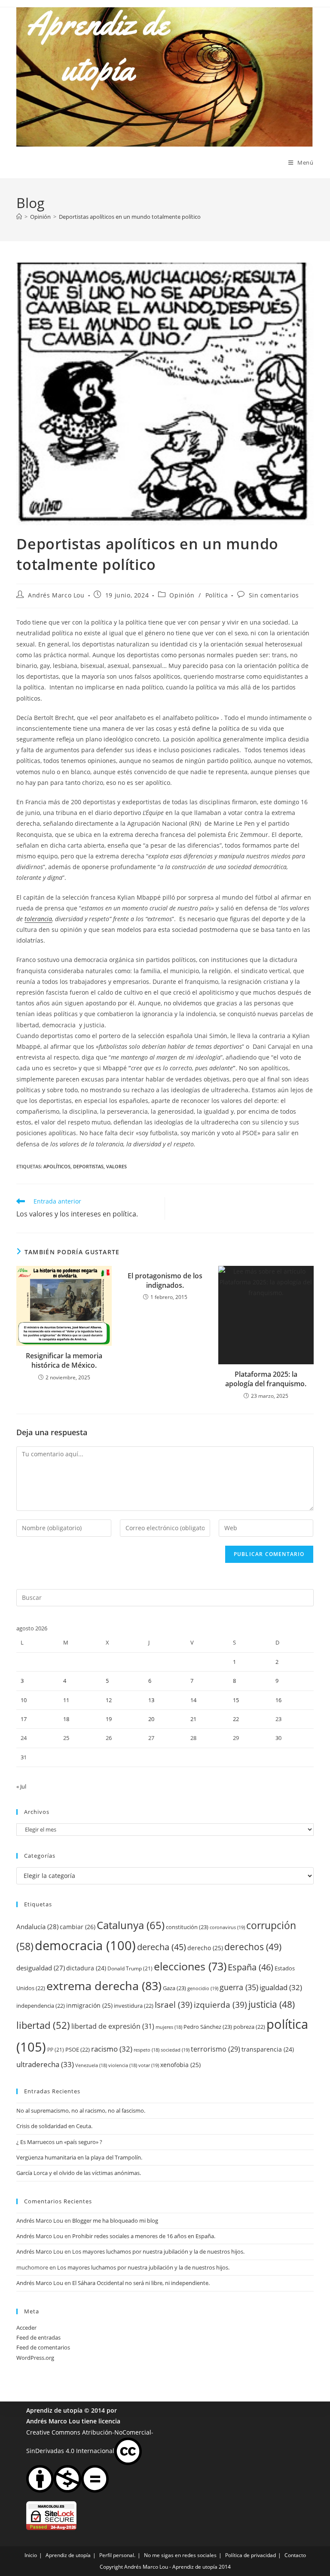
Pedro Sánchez (208, 2027)
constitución (187, 1927)
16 (278, 1700)
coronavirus (227, 1927)
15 (236, 1700)
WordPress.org (35, 2358)
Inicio (31, 2555)
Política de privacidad (251, 2555)
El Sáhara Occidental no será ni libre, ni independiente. (141, 2283)
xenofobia (180, 2065)
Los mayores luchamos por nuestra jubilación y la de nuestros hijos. (158, 2251)
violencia (123, 2065)
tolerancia (38, 919)
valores (116, 1166)
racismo (112, 2049)
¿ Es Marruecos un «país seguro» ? (59, 2142)
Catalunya (131, 1925)
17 (24, 1719)
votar (149, 2065)
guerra (239, 1987)
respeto (147, 2050)
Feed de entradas (38, 2337)
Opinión (182, 595)
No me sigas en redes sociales (180, 2555)
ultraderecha (45, 2064)
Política (217, 595)
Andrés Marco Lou (56, 595)
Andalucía (37, 1927)
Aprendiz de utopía (54, 2410)
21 (193, 1719)
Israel (174, 2005)
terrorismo (215, 2049)
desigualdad (41, 1968)
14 (193, 1700)
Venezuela (91, 2065)
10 (24, 1700)
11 (66, 1700)
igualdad (281, 1987)
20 (151, 1719)
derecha (162, 1947)
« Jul (21, 1786)
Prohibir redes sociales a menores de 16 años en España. (144, 2236)
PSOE (78, 2049)
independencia (41, 2006)
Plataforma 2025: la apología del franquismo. (266, 1379)
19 (109, 1719)
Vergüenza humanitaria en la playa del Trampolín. (79, 2157)
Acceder (26, 2328)
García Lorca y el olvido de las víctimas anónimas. (79, 2173)
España (251, 1967)
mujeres (169, 2027)
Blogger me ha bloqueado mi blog (115, 2221)
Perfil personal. (117, 2555)
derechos (253, 1947)
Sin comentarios (274, 595)
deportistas (88, 1166)
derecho (205, 1948)
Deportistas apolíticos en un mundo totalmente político (130, 217)
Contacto (295, 2555)
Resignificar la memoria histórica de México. (64, 1360)
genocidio (203, 1988)
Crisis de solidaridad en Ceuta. (54, 2126)
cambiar (78, 1927)
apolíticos (57, 1166)
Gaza (174, 1988)
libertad (43, 2025)
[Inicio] (19, 217)
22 (236, 1719)
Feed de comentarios (43, 2347)
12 (109, 1700)
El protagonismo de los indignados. (165, 1280)
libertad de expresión (113, 2026)
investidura (134, 2006)
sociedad (175, 2050)
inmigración (89, 2005)
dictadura (86, 1968)
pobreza (249, 2027)
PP (56, 2050)
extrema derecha (104, 1986)
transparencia (268, 2049)
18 (66, 1719)
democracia (85, 1945)
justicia (272, 2004)
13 (151, 1700)
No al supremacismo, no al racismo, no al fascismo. (81, 2110)
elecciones (190, 1966)
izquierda (220, 2005)
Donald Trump (130, 1968)
